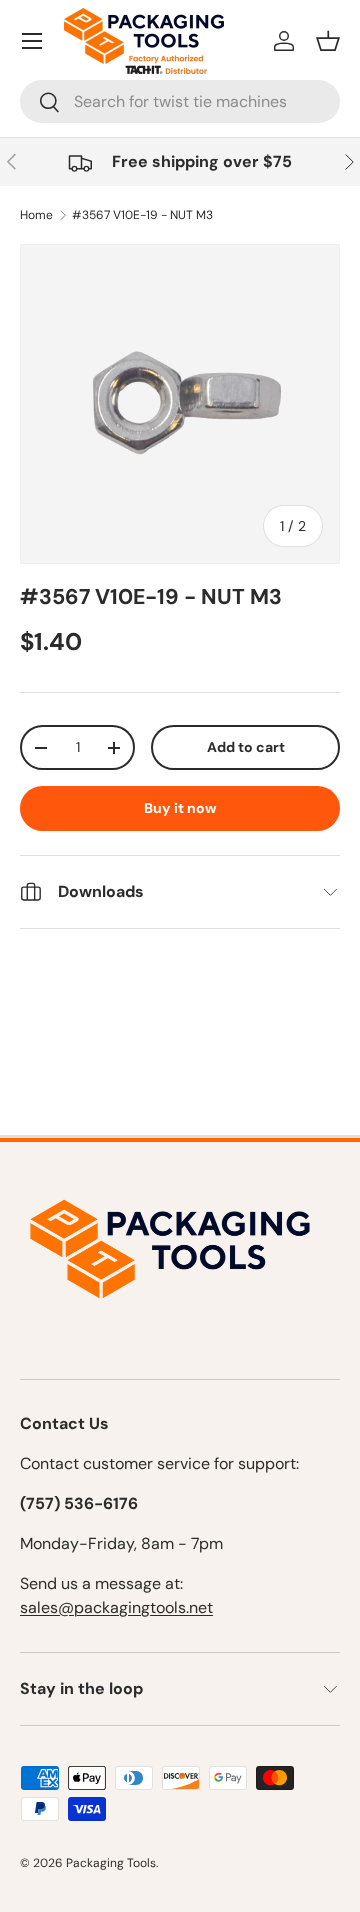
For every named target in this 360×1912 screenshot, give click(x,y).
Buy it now (180, 808)
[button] (328, 41)
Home (36, 215)
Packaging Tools (111, 1863)
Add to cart (246, 747)
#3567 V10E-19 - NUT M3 (142, 215)
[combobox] (180, 101)
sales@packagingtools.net (116, 1607)
